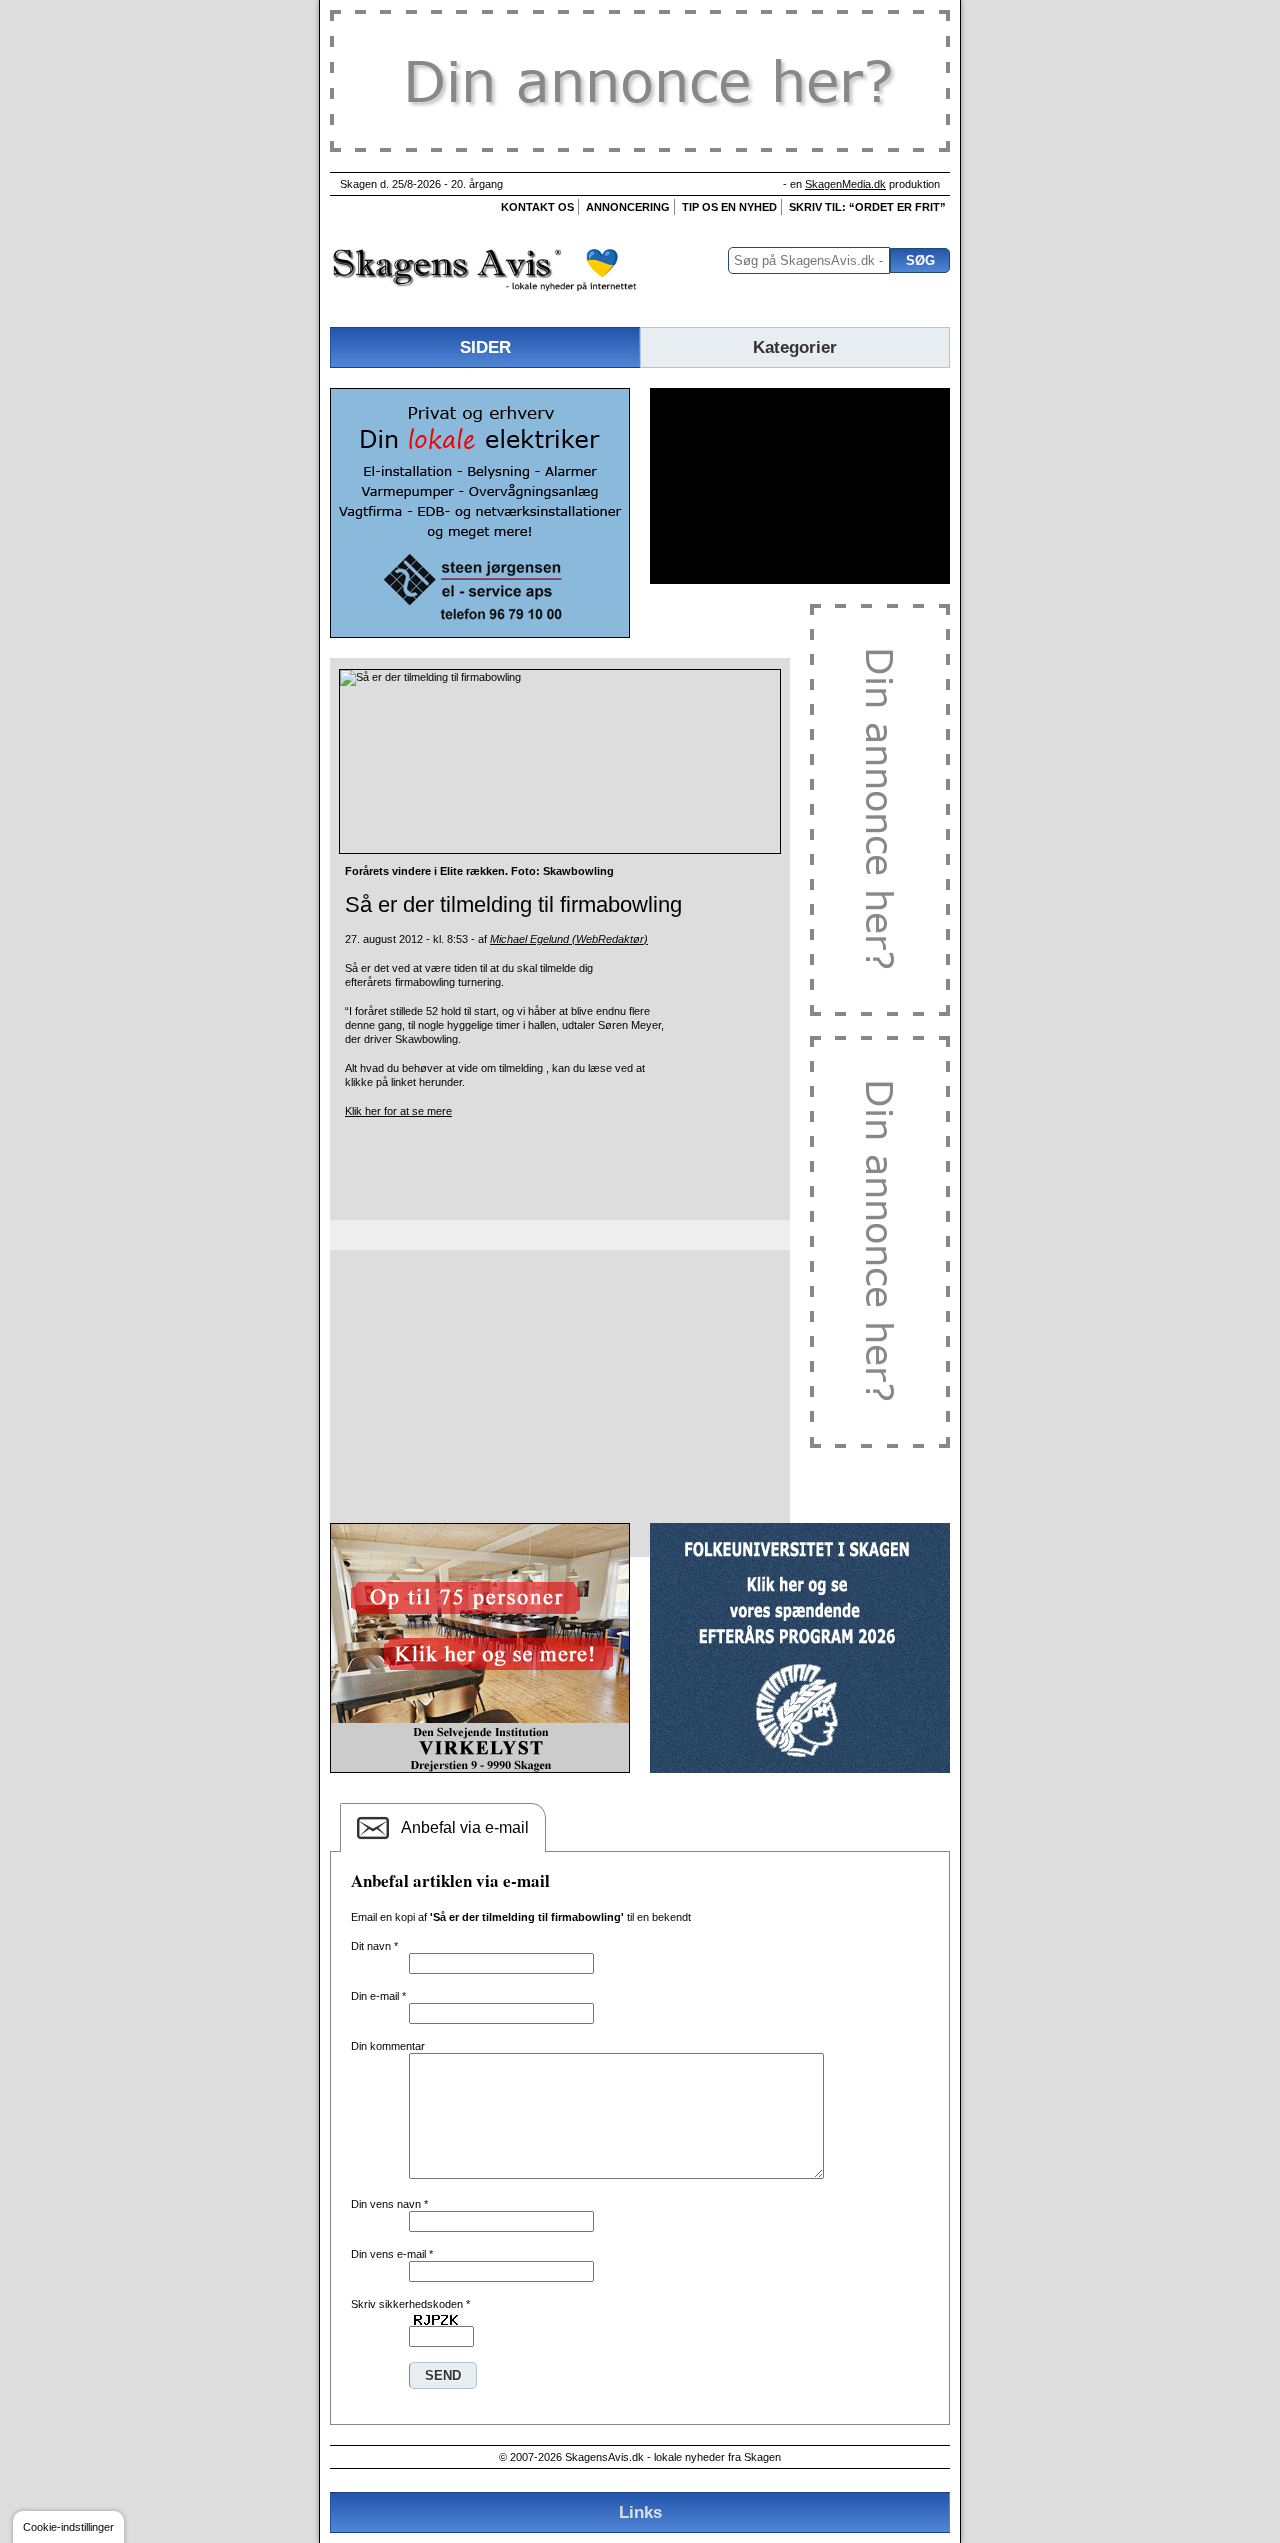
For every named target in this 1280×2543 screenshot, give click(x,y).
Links (640, 2512)
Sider (485, 347)
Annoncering (628, 207)
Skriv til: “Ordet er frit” (867, 207)
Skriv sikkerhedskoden (410, 2304)
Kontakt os (537, 207)
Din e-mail (378, 1996)
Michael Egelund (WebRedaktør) (569, 939)
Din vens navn (389, 2204)
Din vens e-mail (392, 2254)
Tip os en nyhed (729, 207)
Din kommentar (388, 2046)
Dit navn (374, 1946)
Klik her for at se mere (398, 1111)
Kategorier (795, 347)
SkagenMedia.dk (845, 184)
